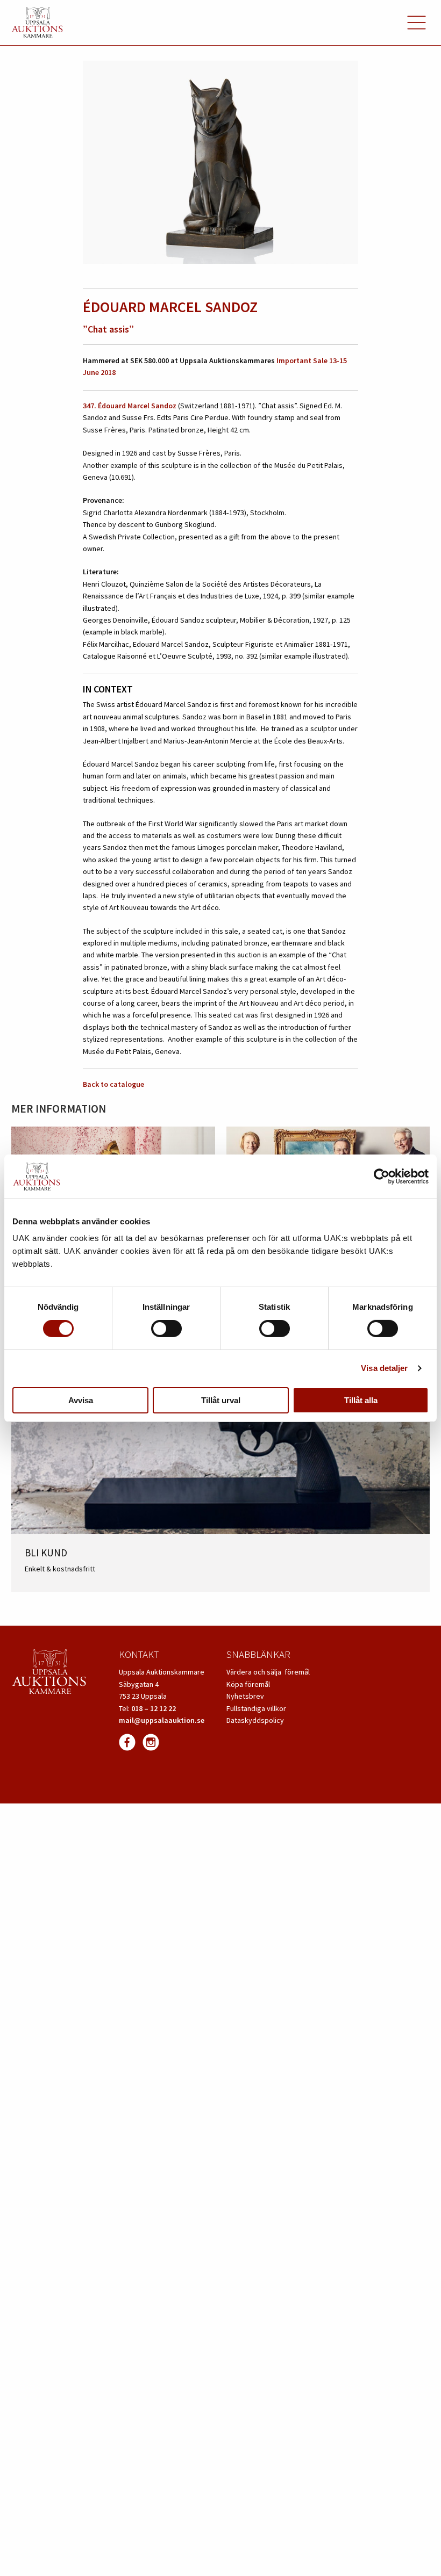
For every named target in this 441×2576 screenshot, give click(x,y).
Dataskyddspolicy (255, 1720)
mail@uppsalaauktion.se (162, 1720)
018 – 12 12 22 (154, 1708)
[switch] (166, 1329)
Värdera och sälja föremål (268, 1672)
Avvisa (81, 1400)
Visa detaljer (384, 1368)
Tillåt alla (361, 1400)
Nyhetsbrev (245, 1696)
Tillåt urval (221, 1400)
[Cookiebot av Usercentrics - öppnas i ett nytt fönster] (382, 1177)
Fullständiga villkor (256, 1708)
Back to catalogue (113, 1084)
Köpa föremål (248, 1684)
